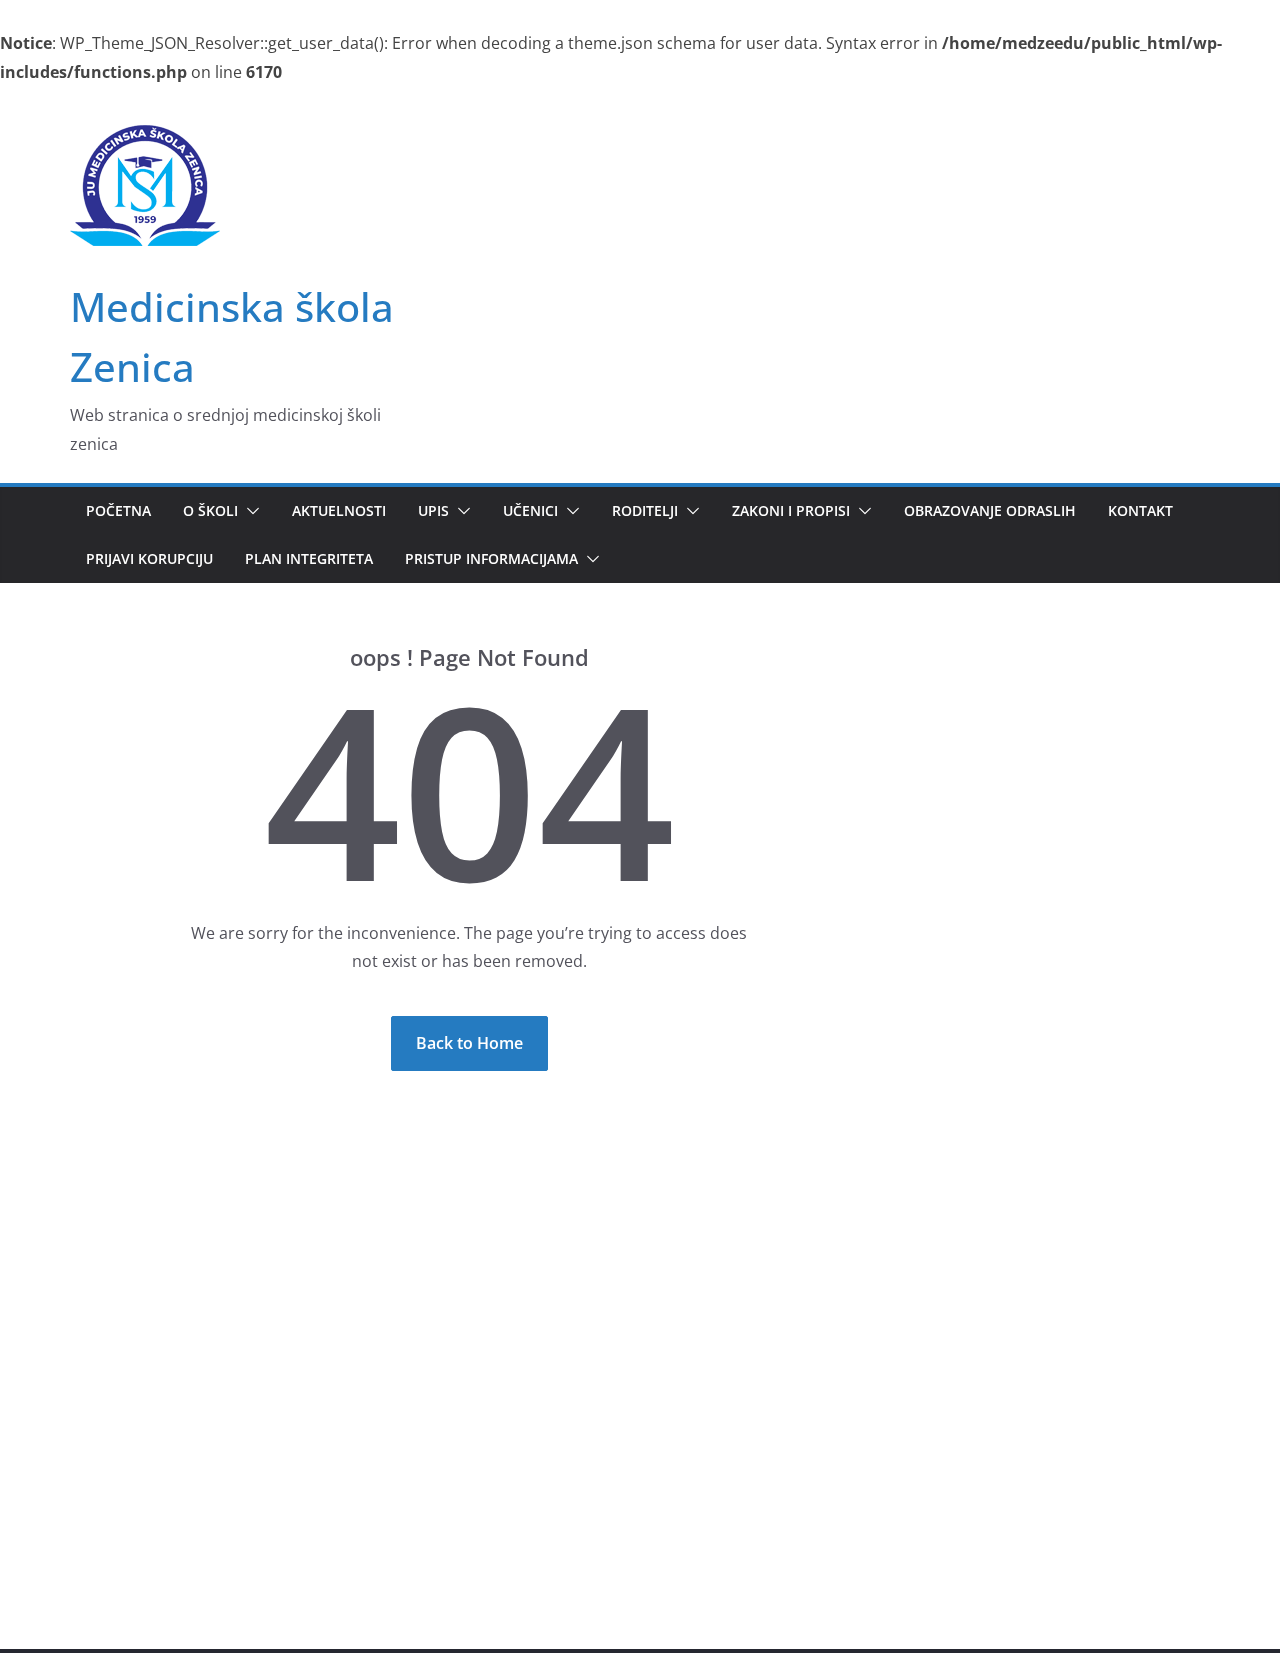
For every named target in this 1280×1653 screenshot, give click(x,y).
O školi (210, 510)
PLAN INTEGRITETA (309, 558)
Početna (118, 510)
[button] (249, 511)
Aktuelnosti (339, 510)
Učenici (530, 510)
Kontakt (1140, 510)
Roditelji (645, 510)
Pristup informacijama (491, 558)
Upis (433, 510)
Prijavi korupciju (149, 558)
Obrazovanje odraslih (990, 510)
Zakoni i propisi (791, 510)
